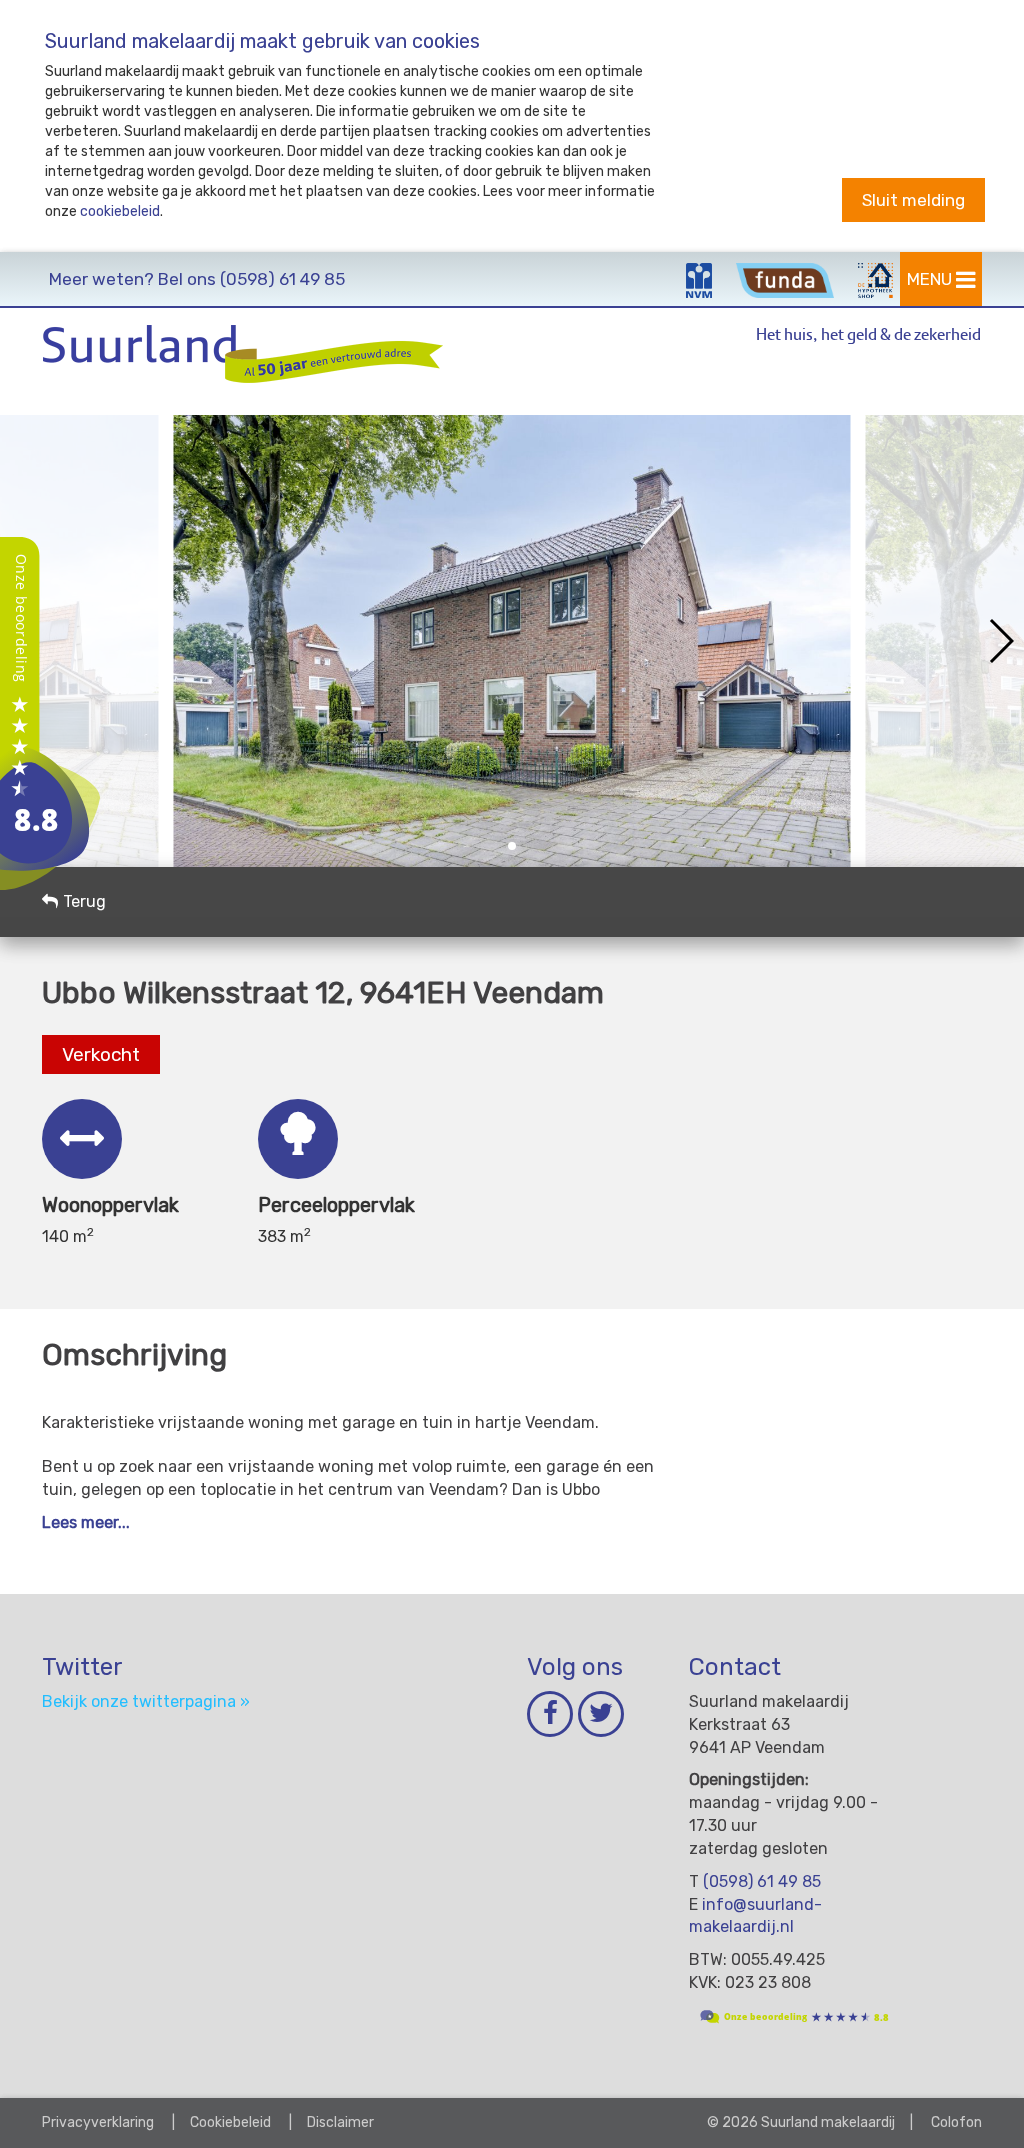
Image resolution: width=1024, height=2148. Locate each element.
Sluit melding (913, 200)
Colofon (956, 2122)
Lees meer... (86, 1522)
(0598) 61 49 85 (197, 279)
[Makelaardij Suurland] (50, 712)
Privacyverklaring (98, 2122)
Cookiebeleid (230, 2122)
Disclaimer (340, 2122)
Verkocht (101, 1054)
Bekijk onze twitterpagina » (146, 1701)
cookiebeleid (120, 211)
